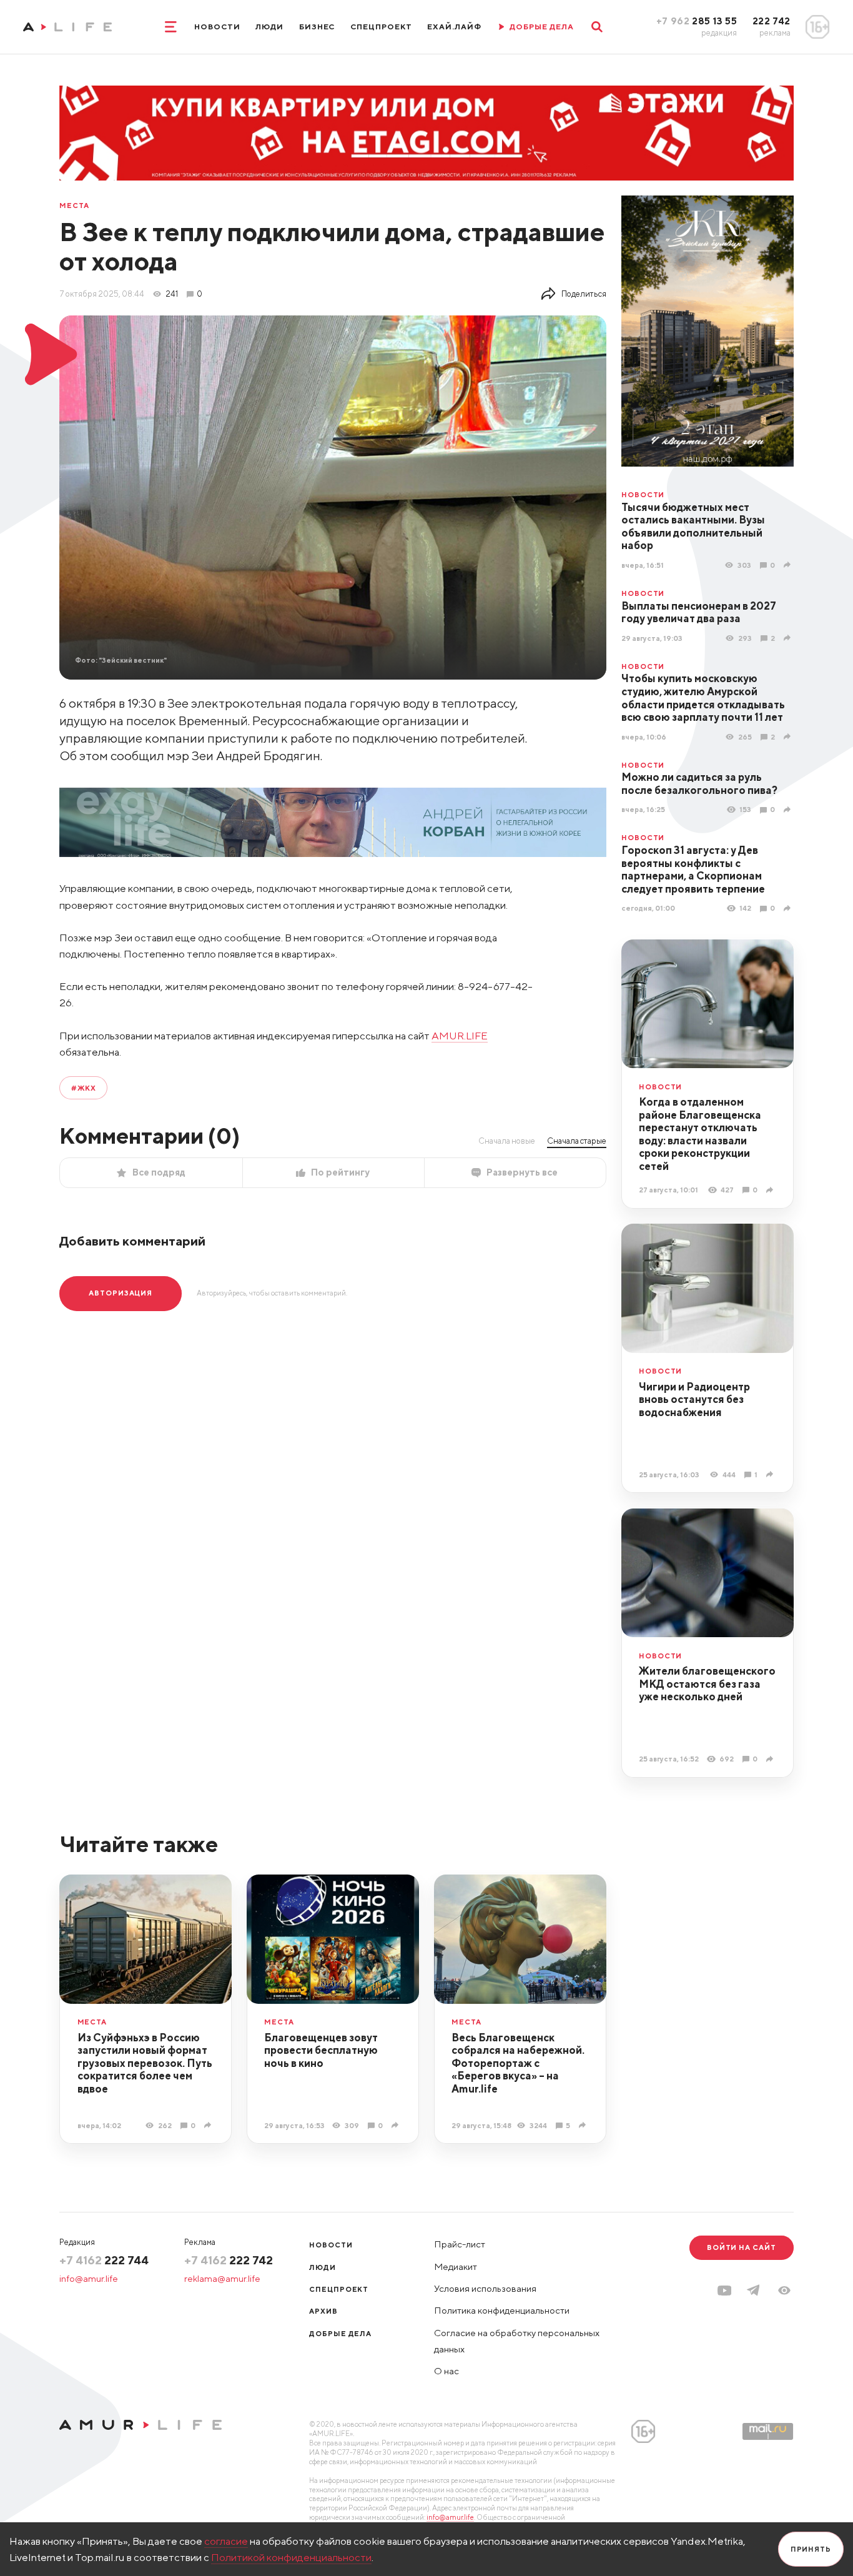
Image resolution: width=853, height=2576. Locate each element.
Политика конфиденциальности (502, 2310)
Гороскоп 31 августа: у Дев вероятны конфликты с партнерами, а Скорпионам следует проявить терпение (693, 869)
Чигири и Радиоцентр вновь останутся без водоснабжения (694, 1399)
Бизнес (317, 27)
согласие (226, 2541)
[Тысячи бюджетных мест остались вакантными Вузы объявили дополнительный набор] (789, 565)
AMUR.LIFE (460, 1036)
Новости (217, 27)
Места (74, 205)
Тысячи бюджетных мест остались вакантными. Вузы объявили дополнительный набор (693, 527)
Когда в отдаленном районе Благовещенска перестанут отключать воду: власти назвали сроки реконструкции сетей (700, 1134)
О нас (446, 2371)
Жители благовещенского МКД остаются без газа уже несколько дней (707, 1684)
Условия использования (485, 2288)
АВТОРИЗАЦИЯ (121, 1293)
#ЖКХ (84, 1088)
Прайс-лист (460, 2244)
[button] (784, 2291)
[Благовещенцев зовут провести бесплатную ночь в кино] (397, 2125)
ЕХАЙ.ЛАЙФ (454, 27)
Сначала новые (507, 1141)
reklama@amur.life (222, 2278)
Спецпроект (381, 27)
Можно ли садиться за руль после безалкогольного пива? (699, 784)
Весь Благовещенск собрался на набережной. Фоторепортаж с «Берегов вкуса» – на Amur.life (518, 2063)
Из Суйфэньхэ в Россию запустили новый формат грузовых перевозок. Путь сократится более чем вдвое (145, 2063)
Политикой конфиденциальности (291, 2557)
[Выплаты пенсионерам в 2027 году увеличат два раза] (789, 638)
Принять (811, 2549)
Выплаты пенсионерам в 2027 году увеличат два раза (699, 612)
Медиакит (456, 2266)
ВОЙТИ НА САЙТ (742, 2247)
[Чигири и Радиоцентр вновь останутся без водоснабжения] (771, 1474)
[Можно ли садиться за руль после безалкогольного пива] (789, 810)
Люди (269, 27)
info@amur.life (89, 2278)
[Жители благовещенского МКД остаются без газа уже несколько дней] (771, 1759)
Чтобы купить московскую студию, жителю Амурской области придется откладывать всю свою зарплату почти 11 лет (703, 698)
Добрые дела (340, 2333)
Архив (323, 2311)
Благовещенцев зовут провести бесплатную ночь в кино (321, 2050)
